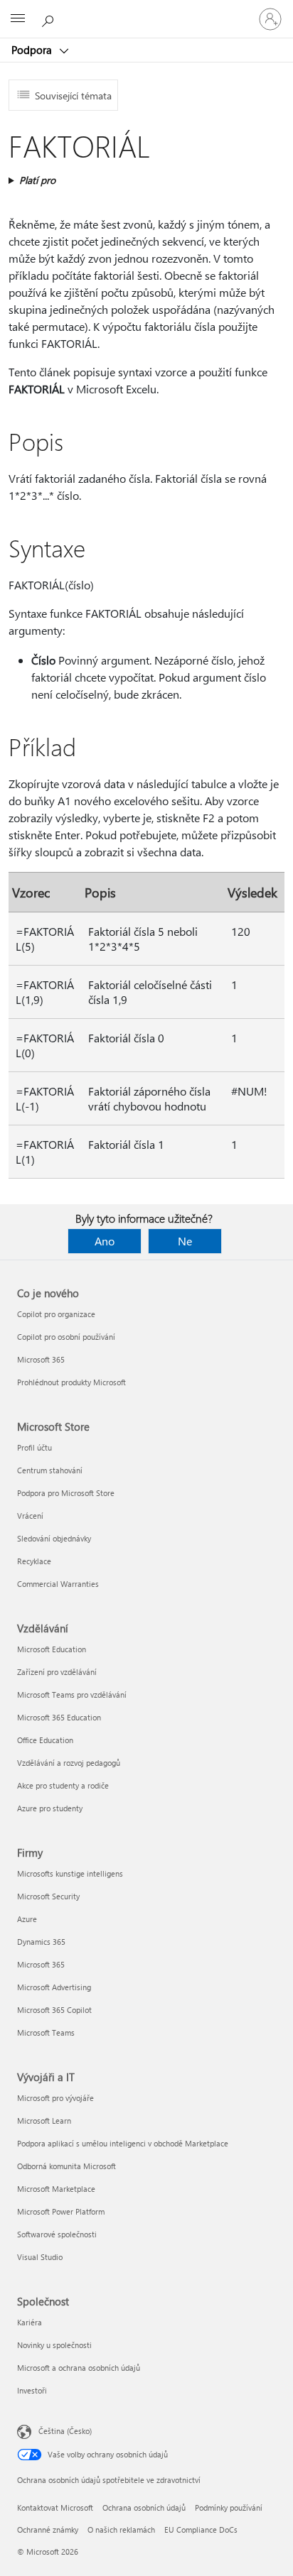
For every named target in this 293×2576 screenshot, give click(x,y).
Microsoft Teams (46, 2032)
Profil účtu (34, 1447)
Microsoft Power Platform (61, 2211)
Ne (185, 1241)
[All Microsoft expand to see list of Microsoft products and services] (18, 19)
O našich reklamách (121, 2529)
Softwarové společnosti (57, 2234)
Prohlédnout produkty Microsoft (71, 1382)
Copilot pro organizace (56, 1314)
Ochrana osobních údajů (144, 2507)
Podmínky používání (229, 2507)
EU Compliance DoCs (201, 2529)
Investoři (32, 2390)
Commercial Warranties (58, 1584)
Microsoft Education (52, 1649)
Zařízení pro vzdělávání (57, 1672)
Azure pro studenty (50, 1808)
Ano (105, 1241)
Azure (27, 1919)
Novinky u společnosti (54, 2345)
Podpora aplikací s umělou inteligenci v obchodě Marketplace (123, 2143)
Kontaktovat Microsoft (55, 2507)
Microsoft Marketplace (56, 2189)
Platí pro (37, 180)
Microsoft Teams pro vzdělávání (72, 1694)
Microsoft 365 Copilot (54, 2010)
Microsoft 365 (41, 1359)
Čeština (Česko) (65, 2431)
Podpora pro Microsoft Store (66, 1493)
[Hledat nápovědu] (50, 18)
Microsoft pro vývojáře (55, 2098)
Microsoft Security (48, 1896)
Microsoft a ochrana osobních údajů (79, 2368)
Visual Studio (40, 2257)
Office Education (45, 1740)
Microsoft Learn (44, 2121)
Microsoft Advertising (54, 1987)
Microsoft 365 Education (59, 1717)
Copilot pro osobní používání (66, 1337)
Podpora (33, 50)
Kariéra (30, 2322)
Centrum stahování (50, 1470)
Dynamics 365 (41, 1942)
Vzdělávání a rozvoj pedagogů (69, 1763)
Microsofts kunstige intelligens (70, 1873)
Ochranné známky (48, 2529)
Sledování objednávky (54, 1538)
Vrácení (30, 1516)
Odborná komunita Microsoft (66, 2166)
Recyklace (34, 1561)
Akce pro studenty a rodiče (63, 1785)
